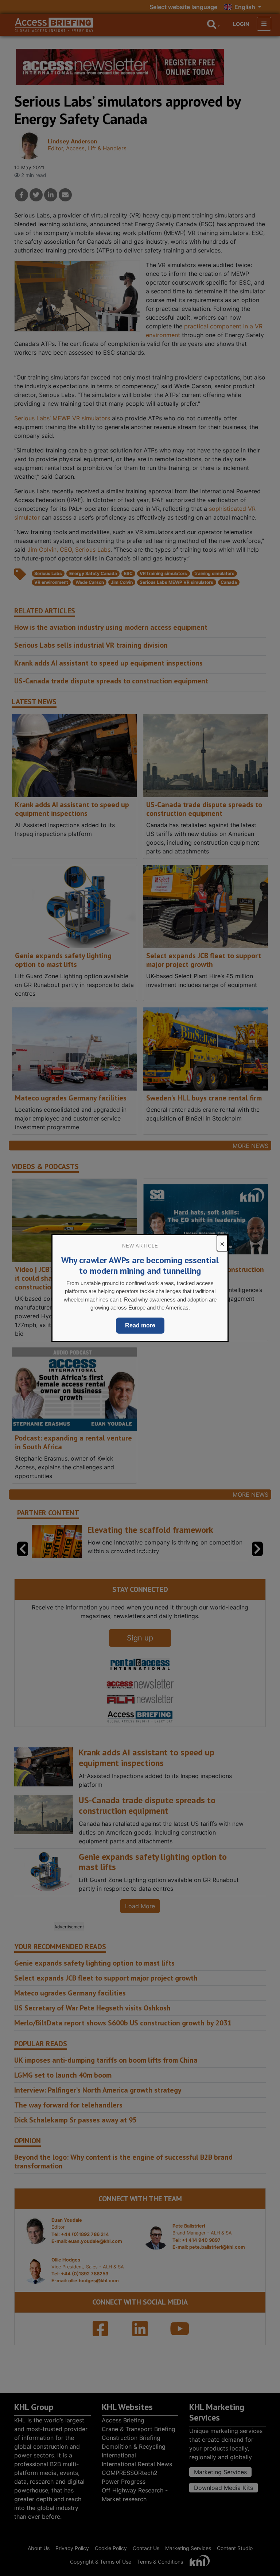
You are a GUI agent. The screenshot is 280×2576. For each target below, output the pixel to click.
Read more (140, 1325)
